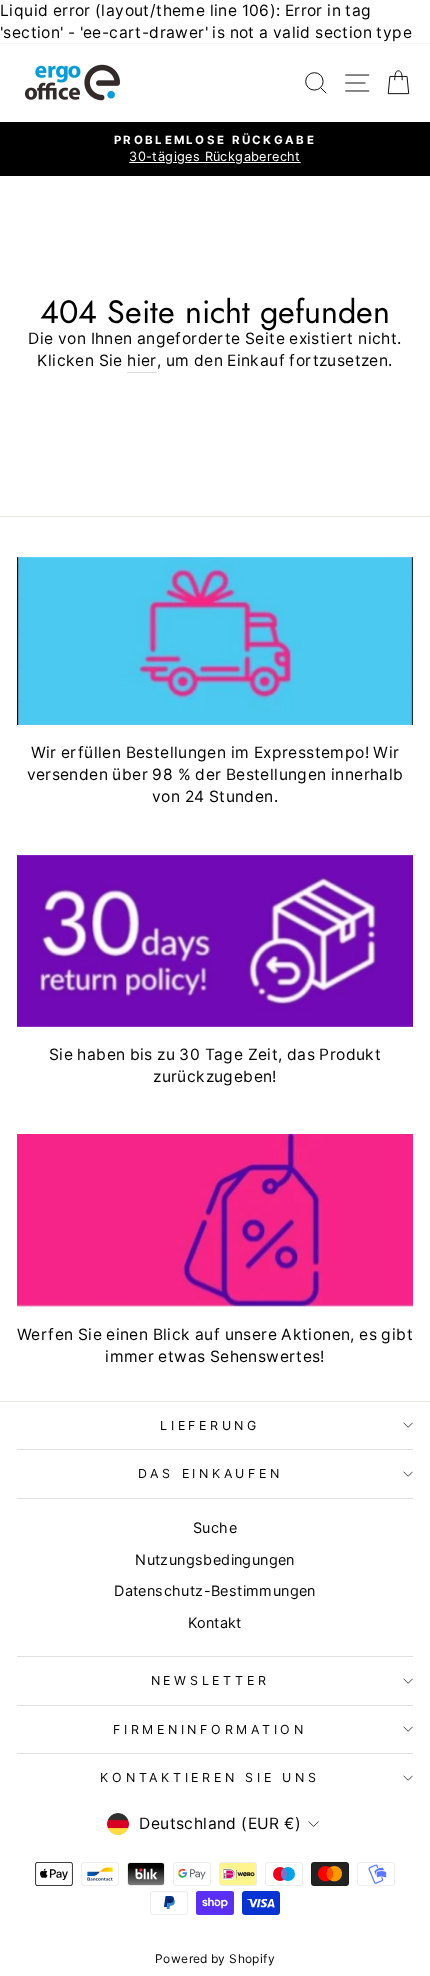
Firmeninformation (210, 1729)
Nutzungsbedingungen (214, 1559)
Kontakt (215, 1622)
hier (142, 360)
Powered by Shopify (215, 1958)
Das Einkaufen (210, 1473)
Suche (215, 1527)
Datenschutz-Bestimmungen (214, 1590)
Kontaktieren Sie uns (209, 1777)
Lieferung (210, 1425)
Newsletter (210, 1680)
